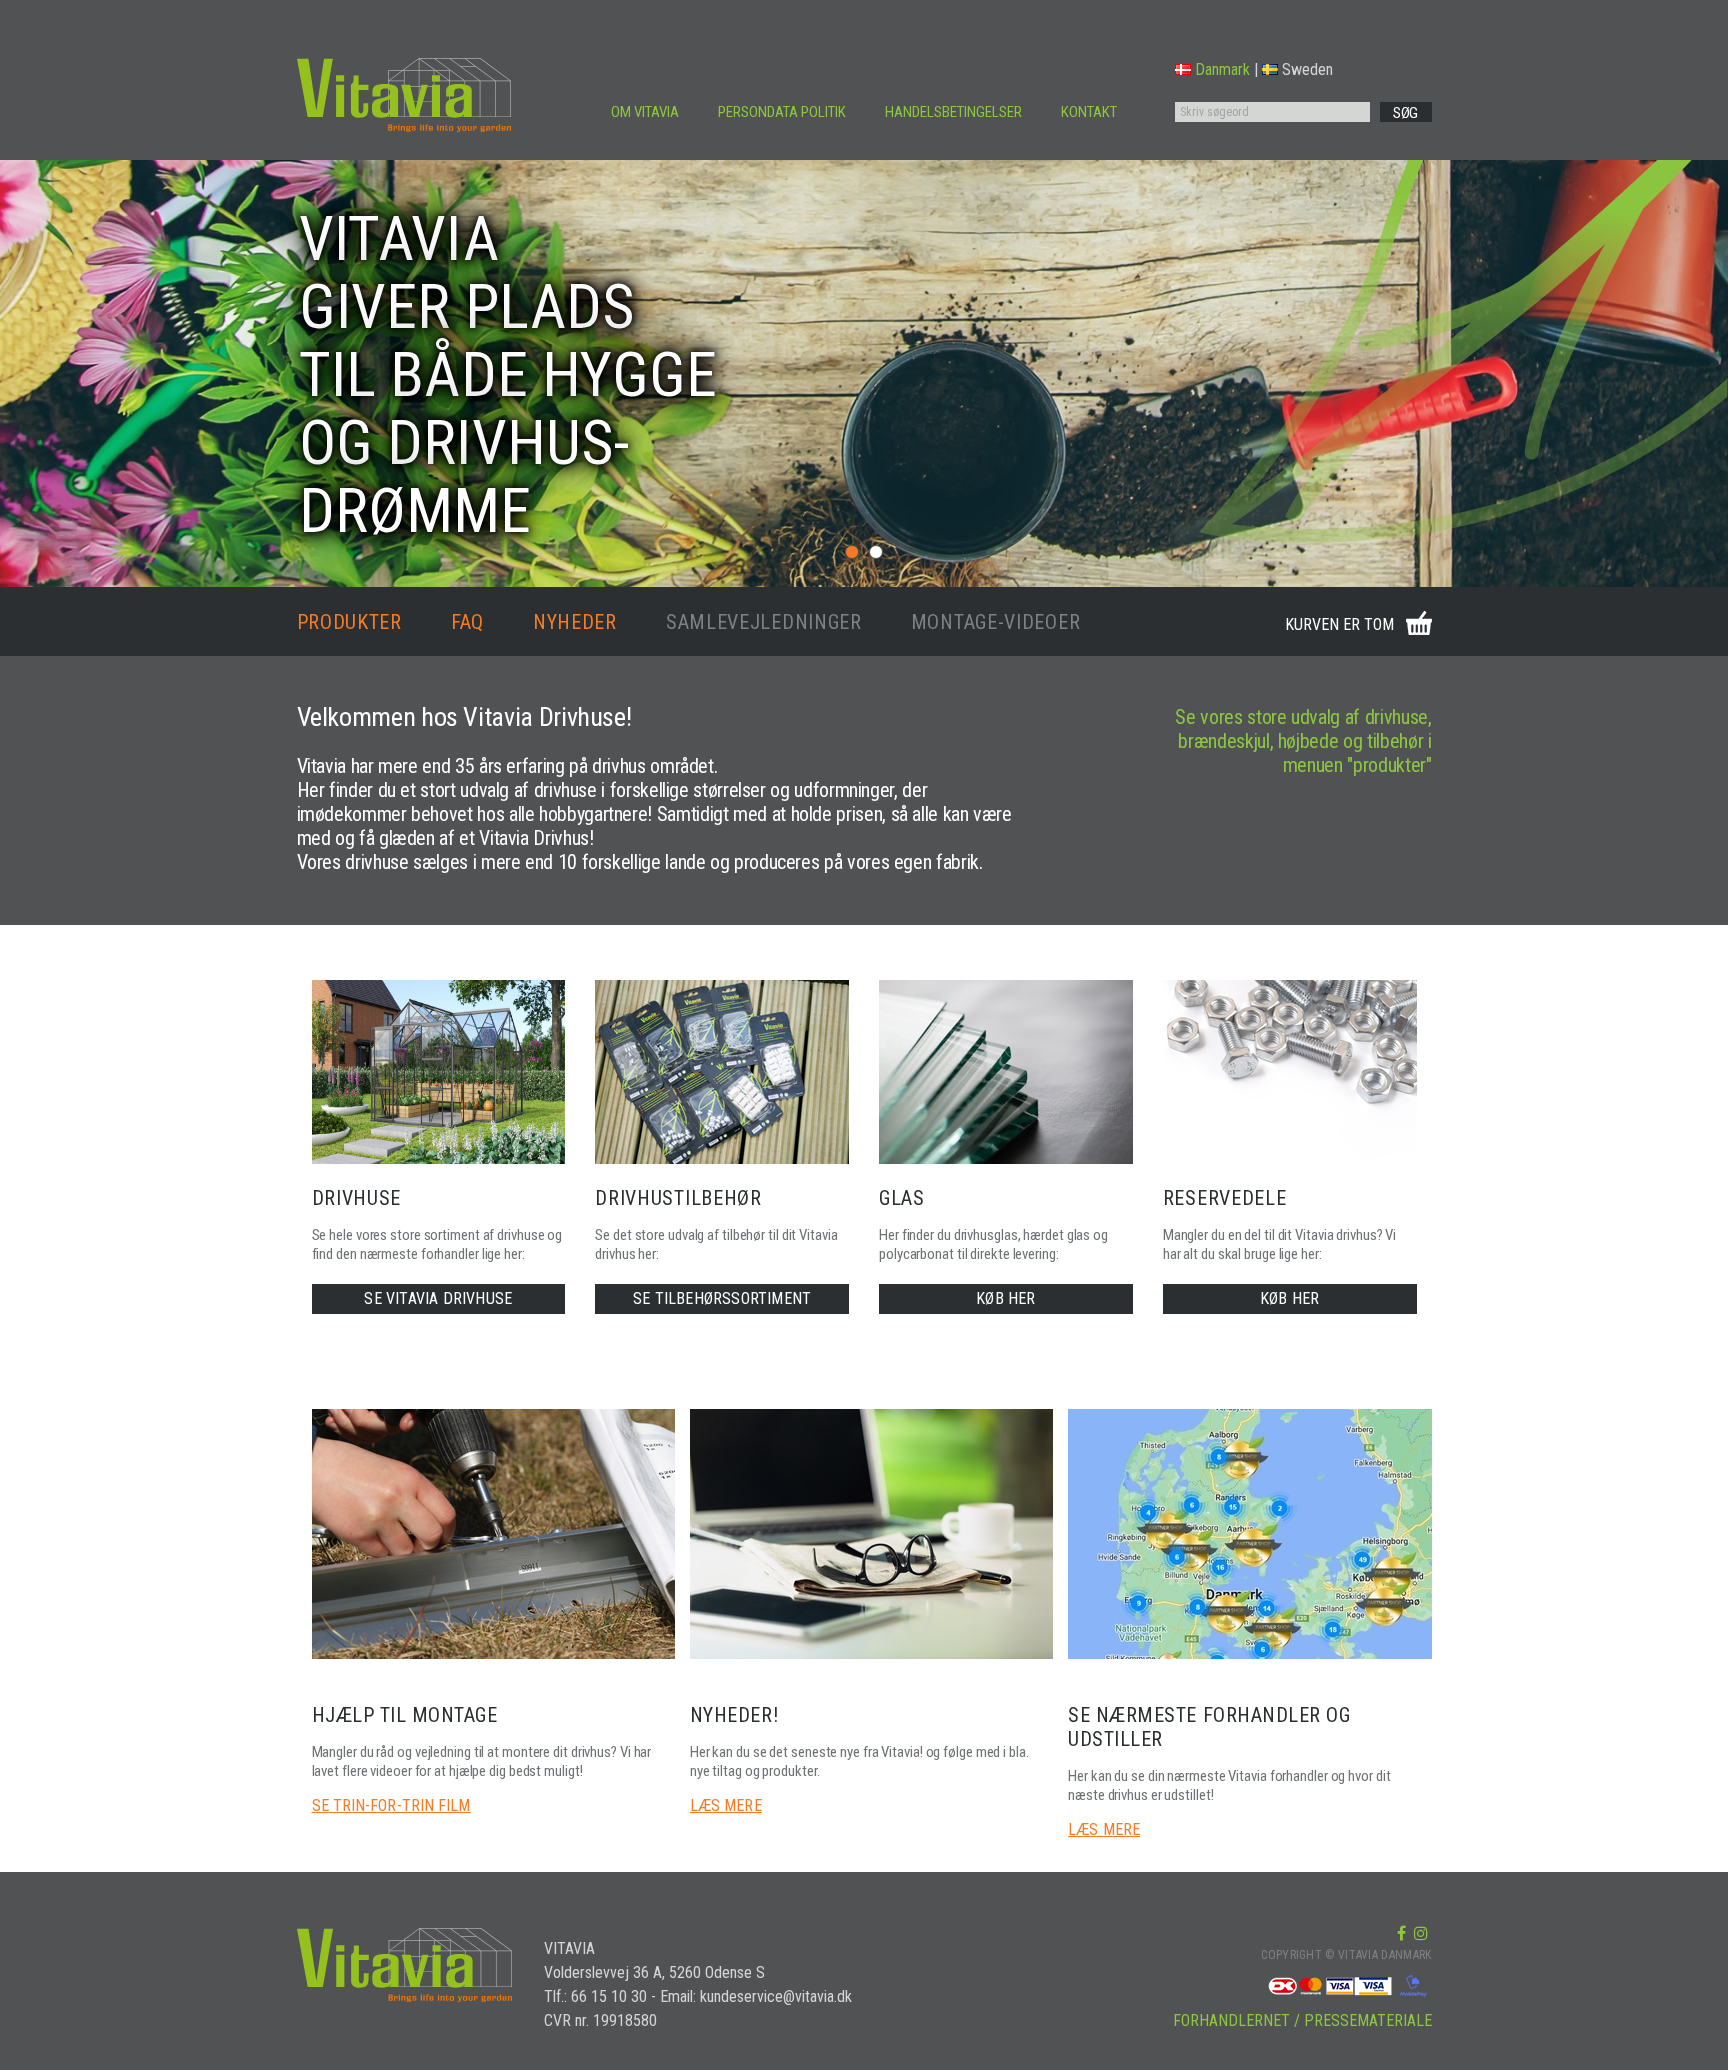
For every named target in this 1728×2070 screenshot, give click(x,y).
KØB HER (1005, 1298)
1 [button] (852, 552)
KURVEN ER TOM (1339, 624)
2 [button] (876, 552)
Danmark (1222, 69)
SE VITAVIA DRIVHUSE (438, 1298)
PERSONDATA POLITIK (782, 112)
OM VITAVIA (645, 112)
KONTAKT (1089, 112)
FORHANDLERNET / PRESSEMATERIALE (1302, 2020)
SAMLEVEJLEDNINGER (764, 622)
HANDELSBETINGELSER (953, 112)
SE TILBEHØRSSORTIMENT (722, 1298)
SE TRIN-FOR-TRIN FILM (391, 1805)
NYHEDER (575, 622)
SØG (1405, 113)
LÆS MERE (726, 1805)
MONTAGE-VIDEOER (996, 622)
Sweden (1307, 69)
